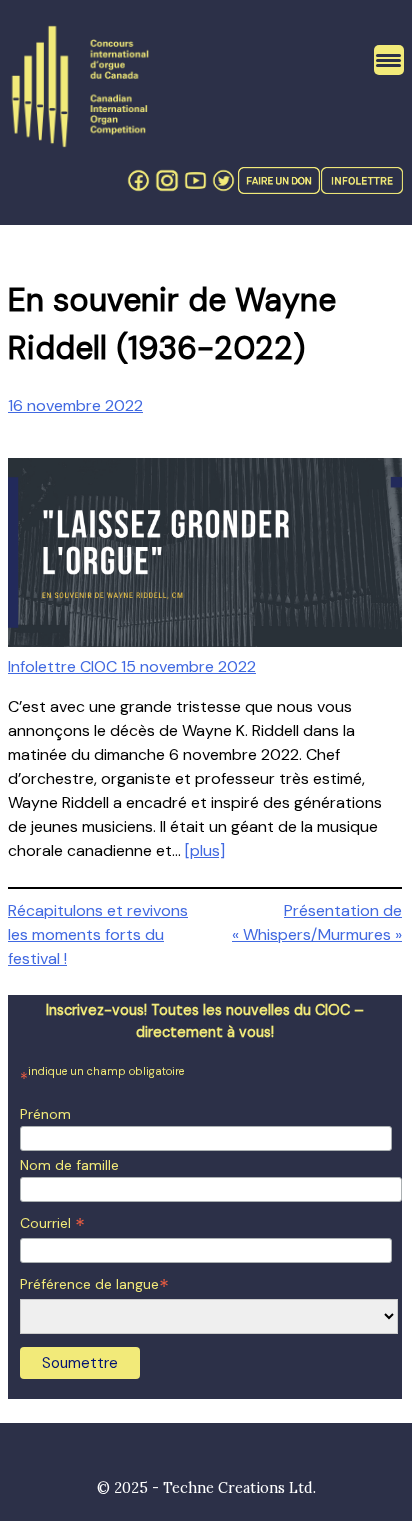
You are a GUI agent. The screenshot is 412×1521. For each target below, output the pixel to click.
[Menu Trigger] (389, 60)
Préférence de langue (94, 1284)
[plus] (205, 850)
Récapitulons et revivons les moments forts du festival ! (98, 934)
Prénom (45, 1114)
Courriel (52, 1223)
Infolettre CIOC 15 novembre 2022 (132, 666)
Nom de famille (69, 1165)
